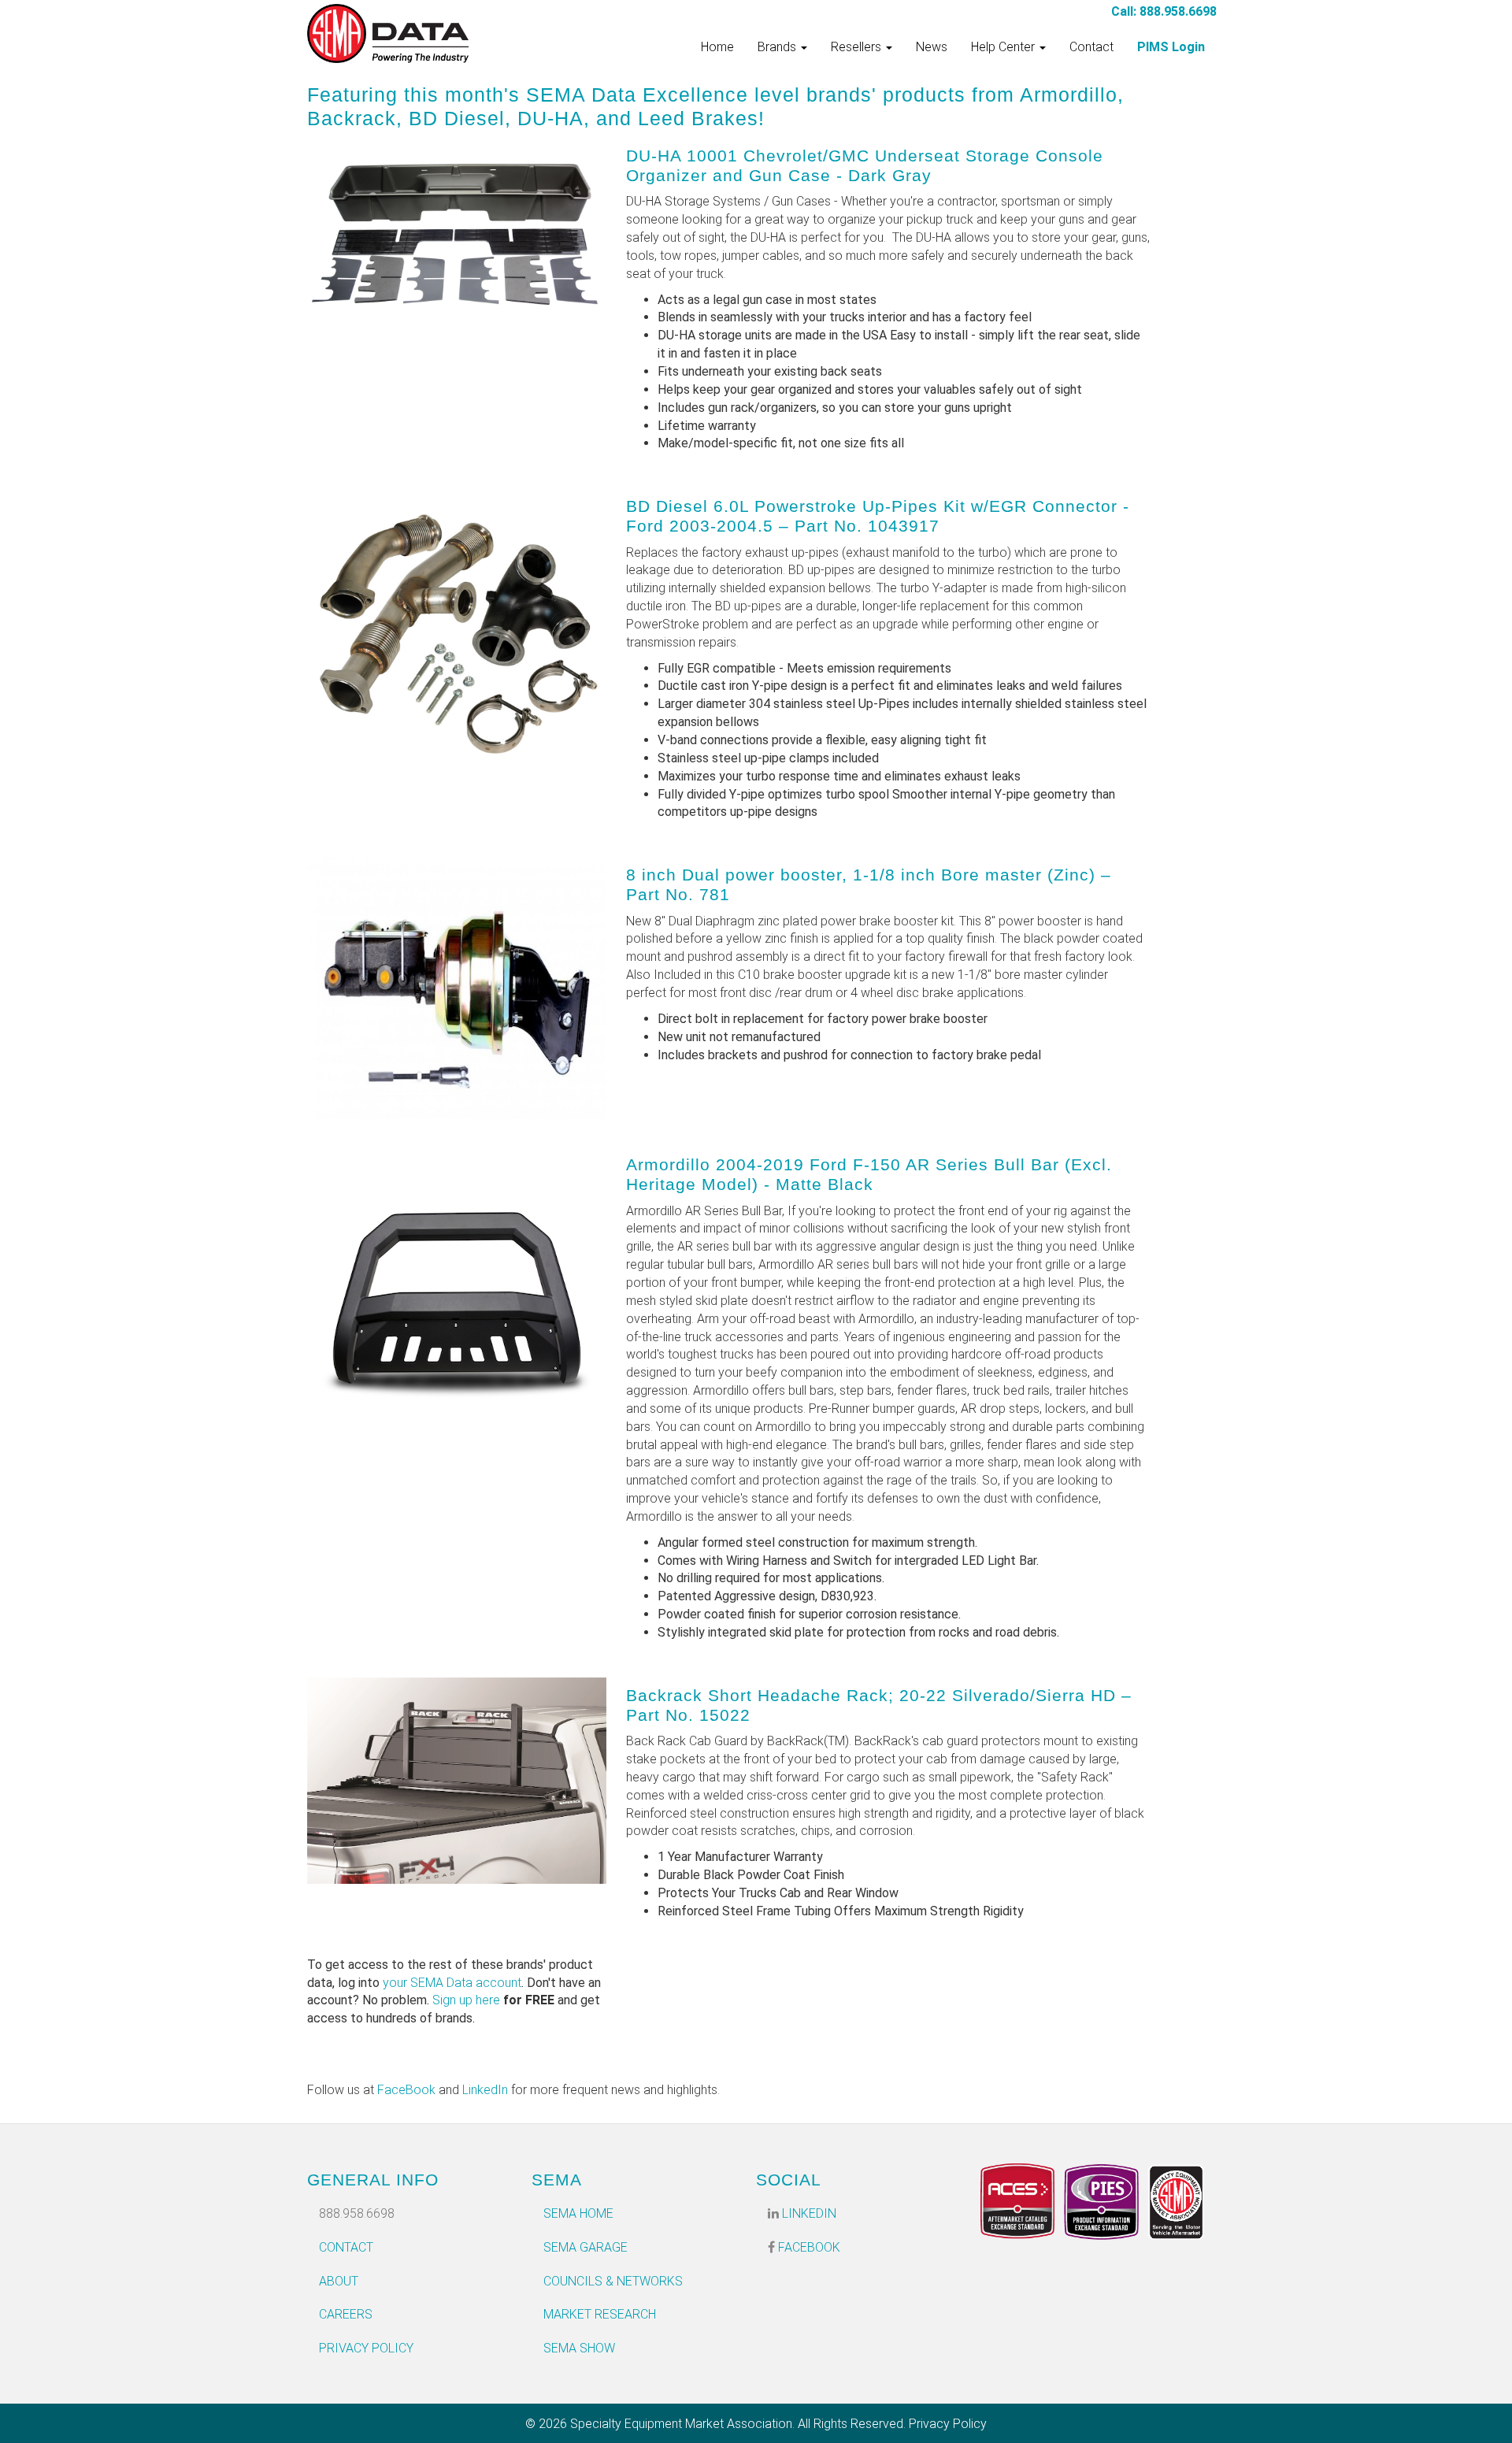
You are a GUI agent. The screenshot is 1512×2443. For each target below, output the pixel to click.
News (932, 47)
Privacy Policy (366, 2348)
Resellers (858, 47)
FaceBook (406, 2090)
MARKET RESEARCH (600, 2314)
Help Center (1004, 47)
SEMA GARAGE (586, 2247)
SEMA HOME (578, 2213)
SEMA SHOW (579, 2348)
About (339, 2281)
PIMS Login (1171, 47)
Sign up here (466, 2000)
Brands (778, 47)
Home (717, 47)
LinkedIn (485, 2090)
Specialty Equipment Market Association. (682, 2424)
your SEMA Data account (452, 1983)
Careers (346, 2314)
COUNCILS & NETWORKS (613, 2281)
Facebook (808, 2247)
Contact (1091, 47)
